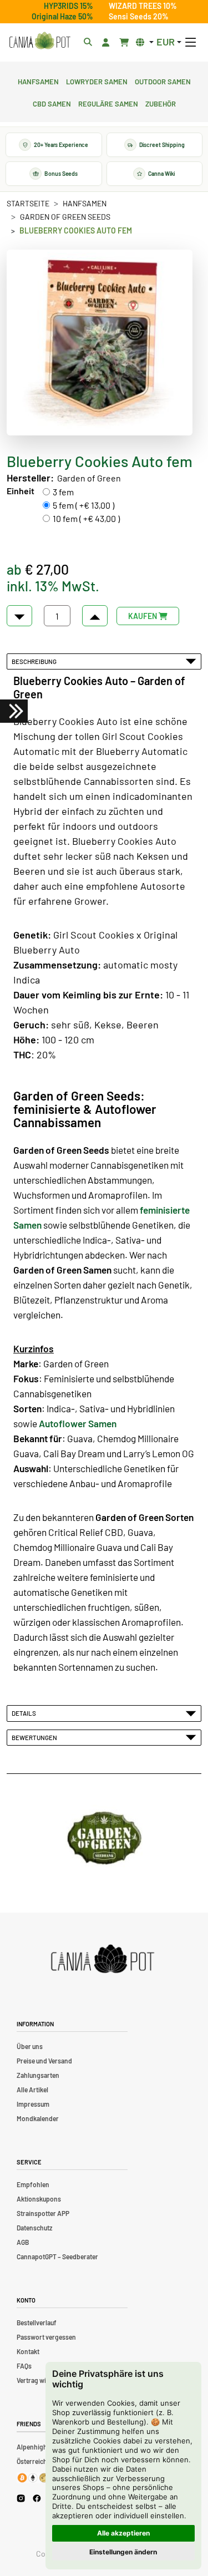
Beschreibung (35, 661)
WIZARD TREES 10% (143, 6)
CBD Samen (52, 103)
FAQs (24, 2366)
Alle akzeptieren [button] (123, 2533)
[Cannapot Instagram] (21, 2498)
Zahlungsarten (38, 2075)
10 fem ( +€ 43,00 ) (86, 518)
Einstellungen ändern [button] (123, 2552)
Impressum (33, 2104)
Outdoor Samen (163, 80)
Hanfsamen (38, 80)
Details (25, 1713)
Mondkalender (38, 2118)
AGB (23, 2242)
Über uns (30, 2046)
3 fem (63, 492)
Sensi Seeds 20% (139, 16)
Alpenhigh (32, 2447)
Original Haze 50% (62, 16)
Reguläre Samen (108, 103)
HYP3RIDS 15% (69, 6)
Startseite (28, 203)
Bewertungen (35, 1737)
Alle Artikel (32, 2090)
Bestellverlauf (37, 2323)
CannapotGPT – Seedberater (57, 2256)
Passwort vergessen (46, 2337)
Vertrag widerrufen (44, 2380)
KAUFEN (143, 616)
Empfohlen (33, 2184)
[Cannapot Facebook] (37, 2498)
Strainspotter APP (43, 2213)
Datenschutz (34, 2228)
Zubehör (161, 103)
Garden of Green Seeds (65, 217)
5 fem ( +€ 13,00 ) (83, 505)
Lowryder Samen (97, 80)
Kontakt (28, 2351)
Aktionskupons (39, 2199)
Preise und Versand (44, 2061)
